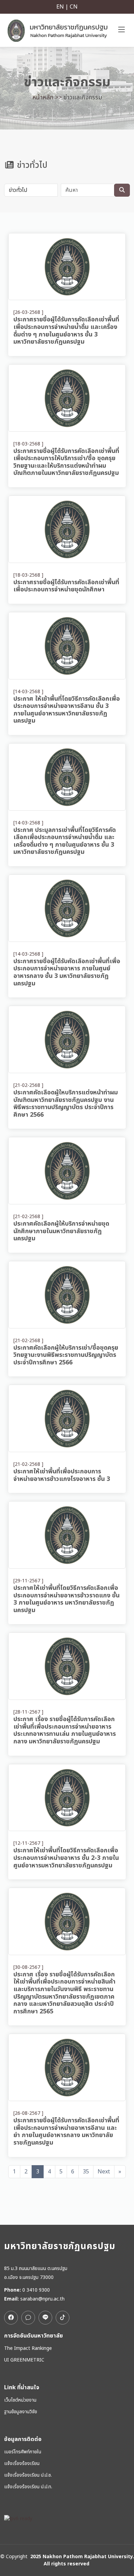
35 (86, 2172)
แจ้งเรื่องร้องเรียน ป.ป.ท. (28, 2487)
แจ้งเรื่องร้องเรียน (22, 2464)
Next (104, 2172)
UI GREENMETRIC (24, 2360)
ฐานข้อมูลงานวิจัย (21, 2412)
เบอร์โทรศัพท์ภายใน (23, 2452)
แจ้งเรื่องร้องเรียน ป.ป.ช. (28, 2475)
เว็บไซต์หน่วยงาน (20, 2400)
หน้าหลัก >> (47, 97)
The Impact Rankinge (28, 2348)
